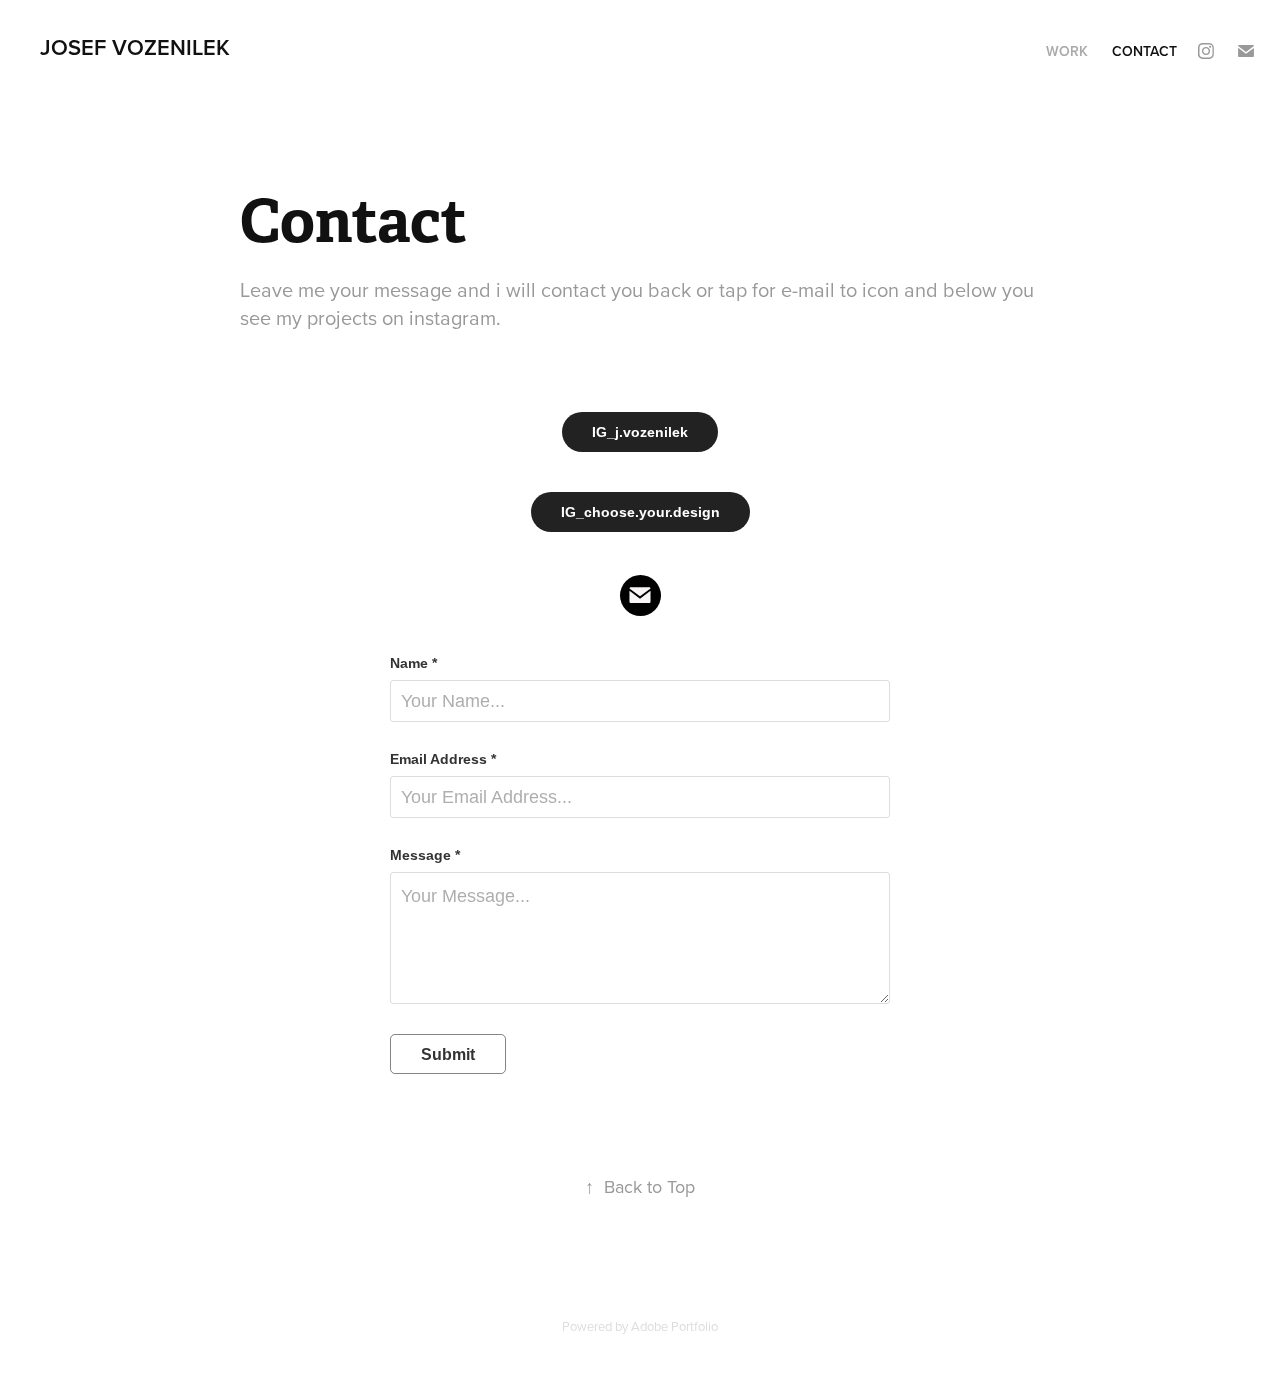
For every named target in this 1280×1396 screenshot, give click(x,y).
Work (1067, 51)
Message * (425, 855)
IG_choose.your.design (640, 512)
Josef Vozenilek (135, 47)
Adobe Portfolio (674, 1326)
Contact (1144, 51)
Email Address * (443, 759)
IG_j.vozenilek (640, 432)
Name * (413, 663)
